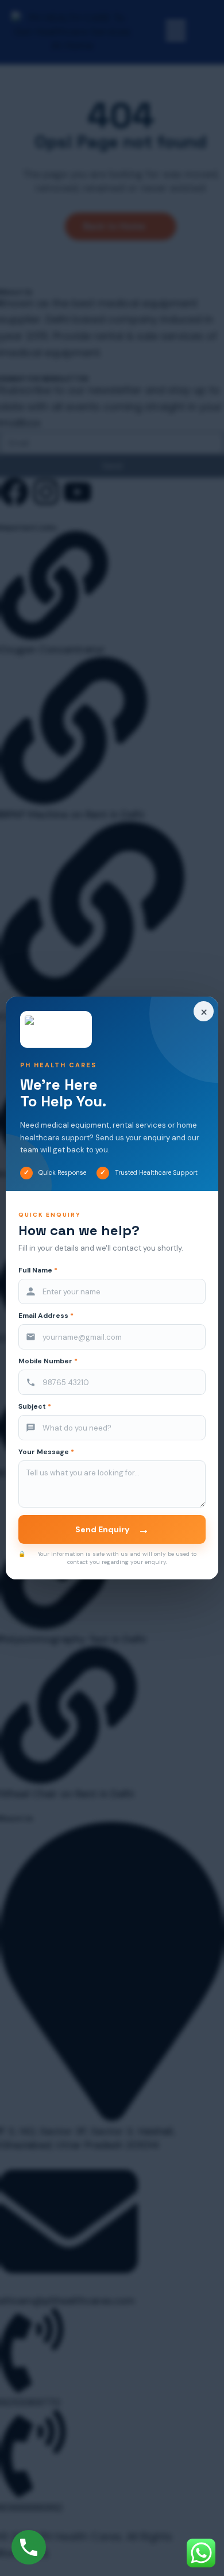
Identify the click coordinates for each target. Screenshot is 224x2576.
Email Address (46, 1316)
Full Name (38, 1270)
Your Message (46, 1452)
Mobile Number (48, 1361)
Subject (35, 1407)
